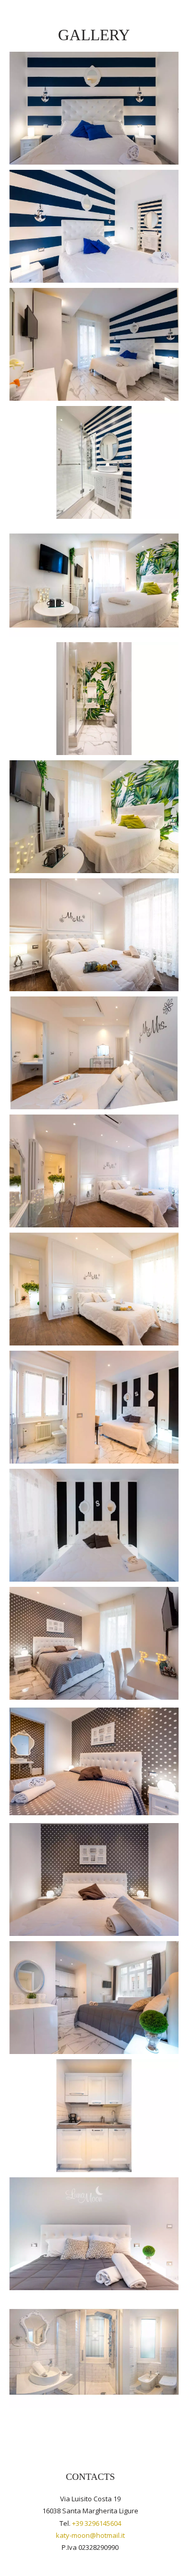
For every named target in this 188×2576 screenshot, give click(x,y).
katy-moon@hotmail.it (90, 2535)
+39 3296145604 (97, 2523)
